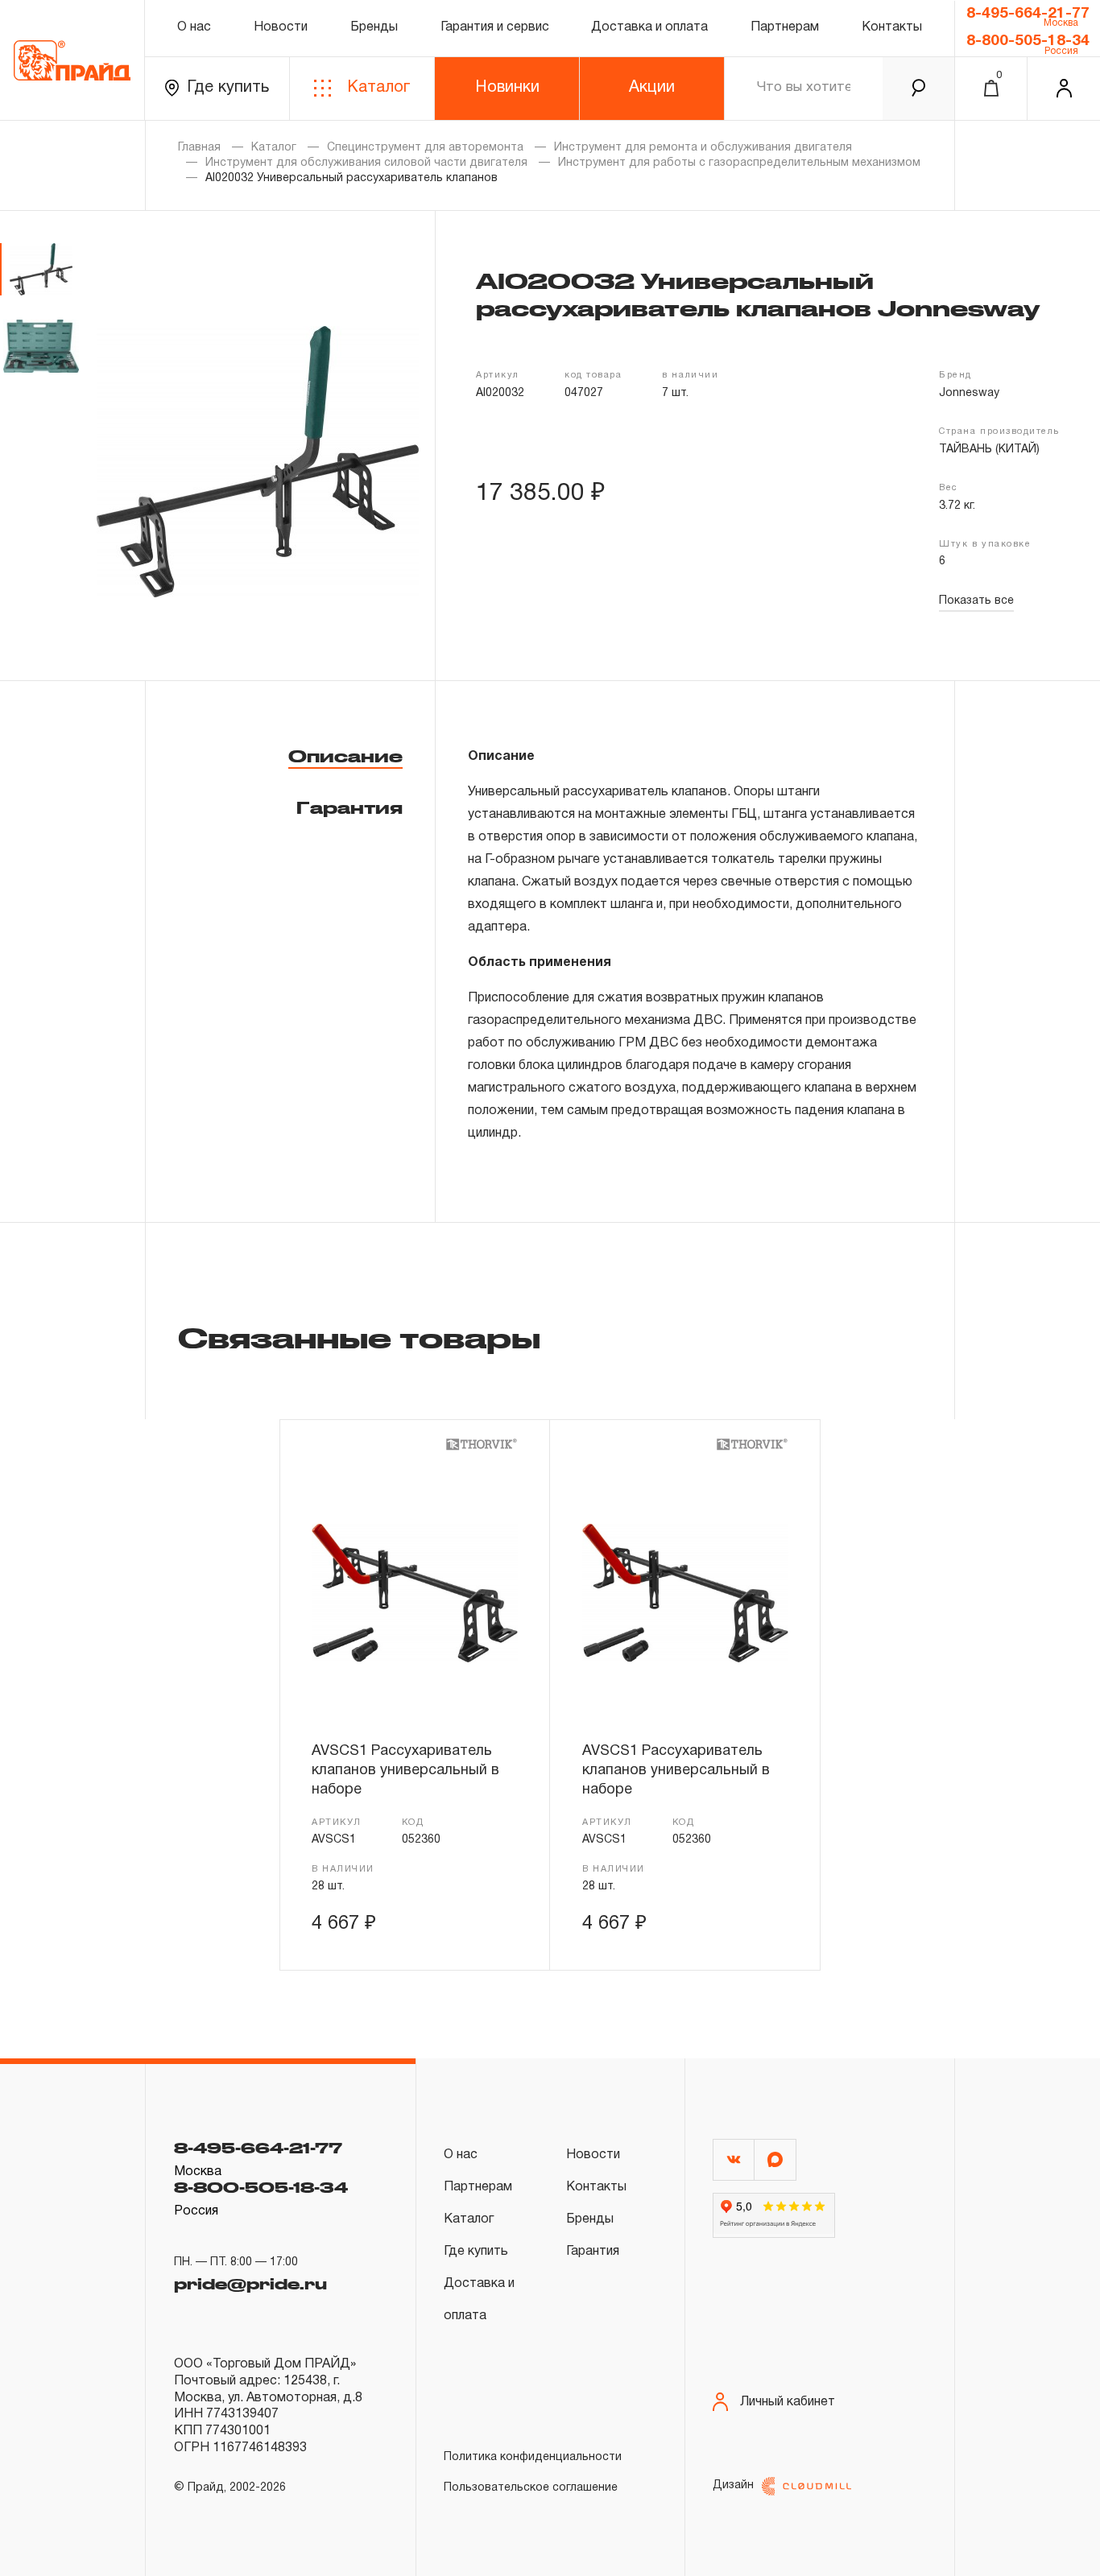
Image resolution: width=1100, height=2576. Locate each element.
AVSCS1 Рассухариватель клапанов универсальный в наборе (405, 1771)
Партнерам (785, 27)
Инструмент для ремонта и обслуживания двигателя (703, 148)
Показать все (976, 601)
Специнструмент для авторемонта (425, 148)
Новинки (507, 88)
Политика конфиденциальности (533, 2457)
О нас (194, 27)
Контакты (892, 27)
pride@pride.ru (250, 2284)
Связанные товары (359, 1337)
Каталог (378, 88)
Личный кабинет (788, 2402)
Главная (199, 148)
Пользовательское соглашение (531, 2488)
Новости (281, 27)
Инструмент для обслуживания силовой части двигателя (366, 163)
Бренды (374, 27)
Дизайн (733, 2485)
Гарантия (349, 807)
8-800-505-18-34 (1028, 41)
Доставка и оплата (649, 27)
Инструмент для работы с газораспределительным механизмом (739, 163)
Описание (345, 756)
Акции (652, 88)
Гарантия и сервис (495, 27)
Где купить (228, 88)
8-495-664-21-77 (1028, 14)
